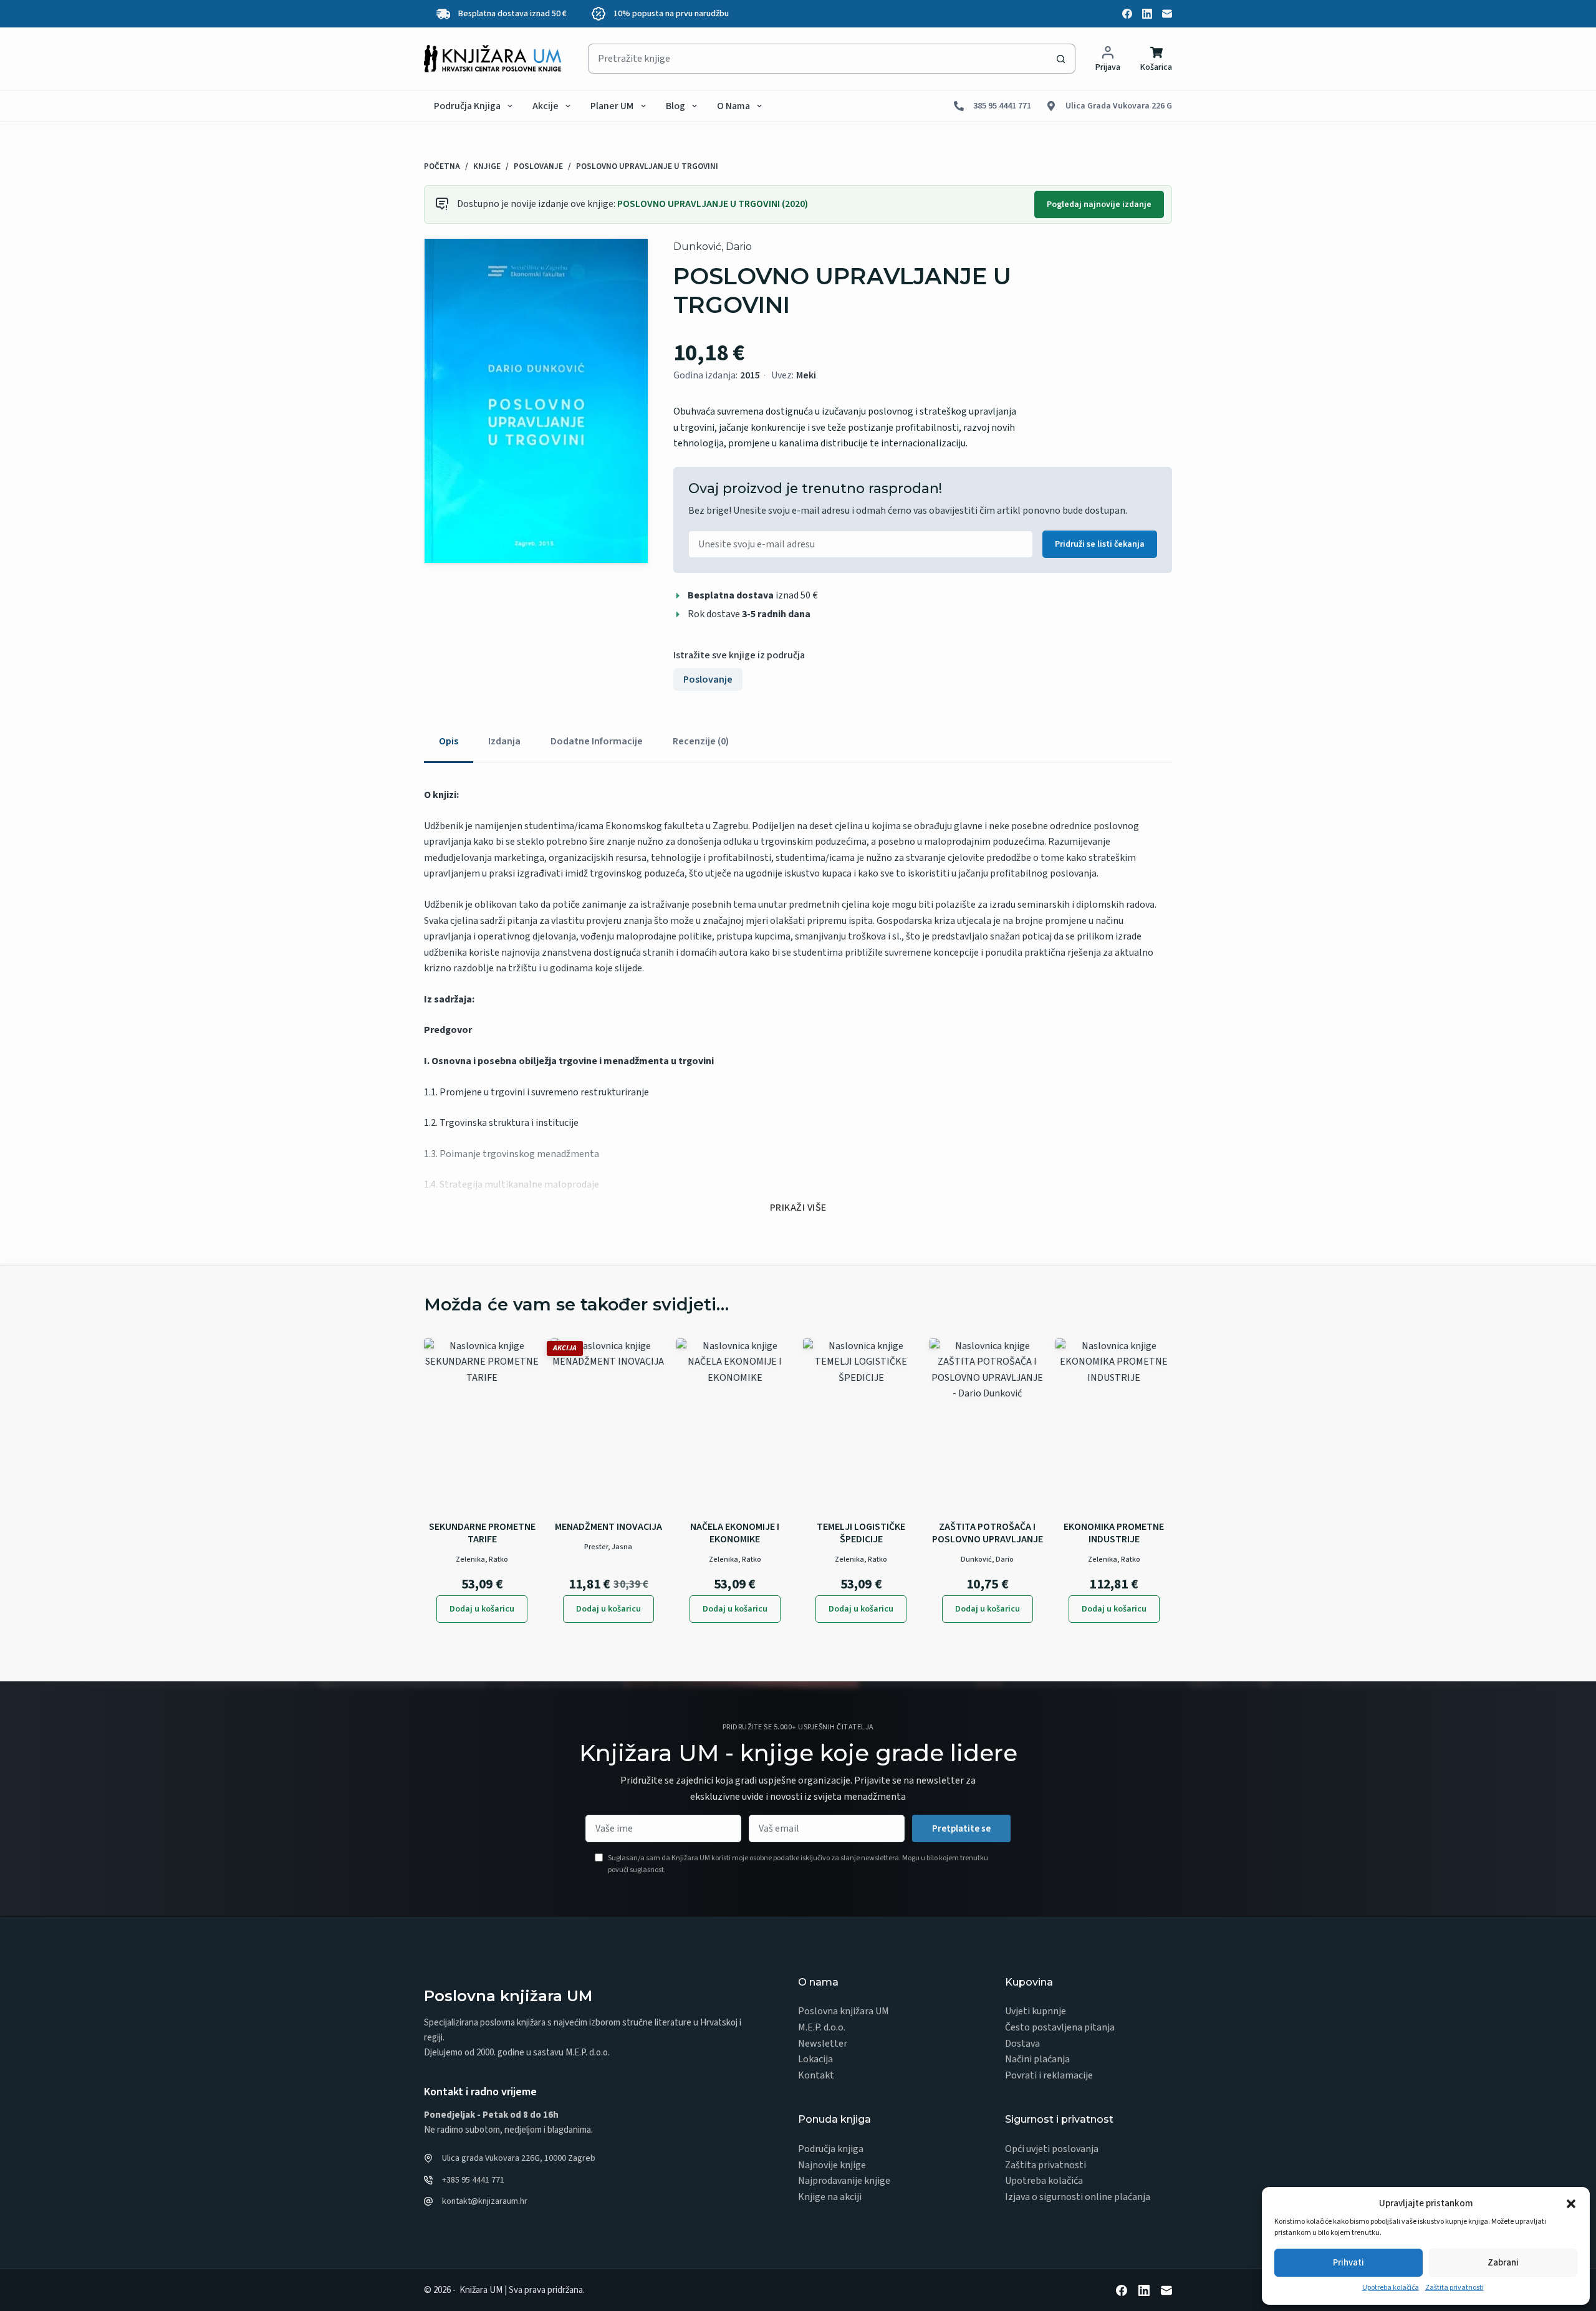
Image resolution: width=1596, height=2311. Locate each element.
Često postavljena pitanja (1060, 2027)
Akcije (546, 106)
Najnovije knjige (832, 2165)
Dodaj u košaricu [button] (482, 1609)
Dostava (1022, 2044)
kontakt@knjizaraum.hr (485, 2201)
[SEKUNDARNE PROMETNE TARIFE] (482, 1426)
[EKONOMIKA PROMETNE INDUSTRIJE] (1114, 1426)
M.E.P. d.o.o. (822, 2027)
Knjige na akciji (830, 2197)
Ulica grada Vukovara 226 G (1119, 106)
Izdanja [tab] (504, 741)
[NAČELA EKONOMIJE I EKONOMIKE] (735, 1426)
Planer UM (612, 106)
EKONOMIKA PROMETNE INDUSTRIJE (1114, 1533)
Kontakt (816, 2075)
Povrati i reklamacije (1049, 2075)
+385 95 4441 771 (473, 2180)
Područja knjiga (467, 106)
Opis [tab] (449, 741)
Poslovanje (708, 680)
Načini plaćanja (1037, 2059)
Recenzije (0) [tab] (701, 741)
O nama (733, 106)
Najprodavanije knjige (844, 2181)
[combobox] (817, 59)
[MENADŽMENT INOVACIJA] (609, 1426)
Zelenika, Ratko (482, 1559)
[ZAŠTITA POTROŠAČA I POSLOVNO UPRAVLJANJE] (988, 1426)
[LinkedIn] (1147, 14)
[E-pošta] (1167, 14)
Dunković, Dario (713, 247)
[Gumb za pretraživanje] (1060, 59)
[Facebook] (1127, 14)
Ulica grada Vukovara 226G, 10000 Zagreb (519, 2158)
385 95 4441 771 (1002, 106)
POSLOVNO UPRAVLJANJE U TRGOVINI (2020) (713, 204)
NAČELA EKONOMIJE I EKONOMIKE (735, 1533)
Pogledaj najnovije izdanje (1099, 204)
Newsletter (823, 2044)
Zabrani (1503, 2263)
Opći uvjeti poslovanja (1052, 2149)
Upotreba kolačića (1391, 2288)
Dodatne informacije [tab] (597, 741)
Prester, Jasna (608, 1547)
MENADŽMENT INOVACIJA (608, 1527)
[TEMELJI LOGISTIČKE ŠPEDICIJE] (861, 1426)
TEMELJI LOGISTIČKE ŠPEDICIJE (861, 1533)
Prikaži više (798, 1208)
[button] (1571, 2204)
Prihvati (1348, 2263)
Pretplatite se (961, 1829)
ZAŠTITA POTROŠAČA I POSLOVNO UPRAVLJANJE (988, 1533)
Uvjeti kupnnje (1036, 2011)
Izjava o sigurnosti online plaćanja (1078, 2197)
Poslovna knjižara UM (844, 2011)
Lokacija (815, 2059)
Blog (675, 106)
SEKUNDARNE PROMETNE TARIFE (482, 1533)
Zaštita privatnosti (1454, 2288)
